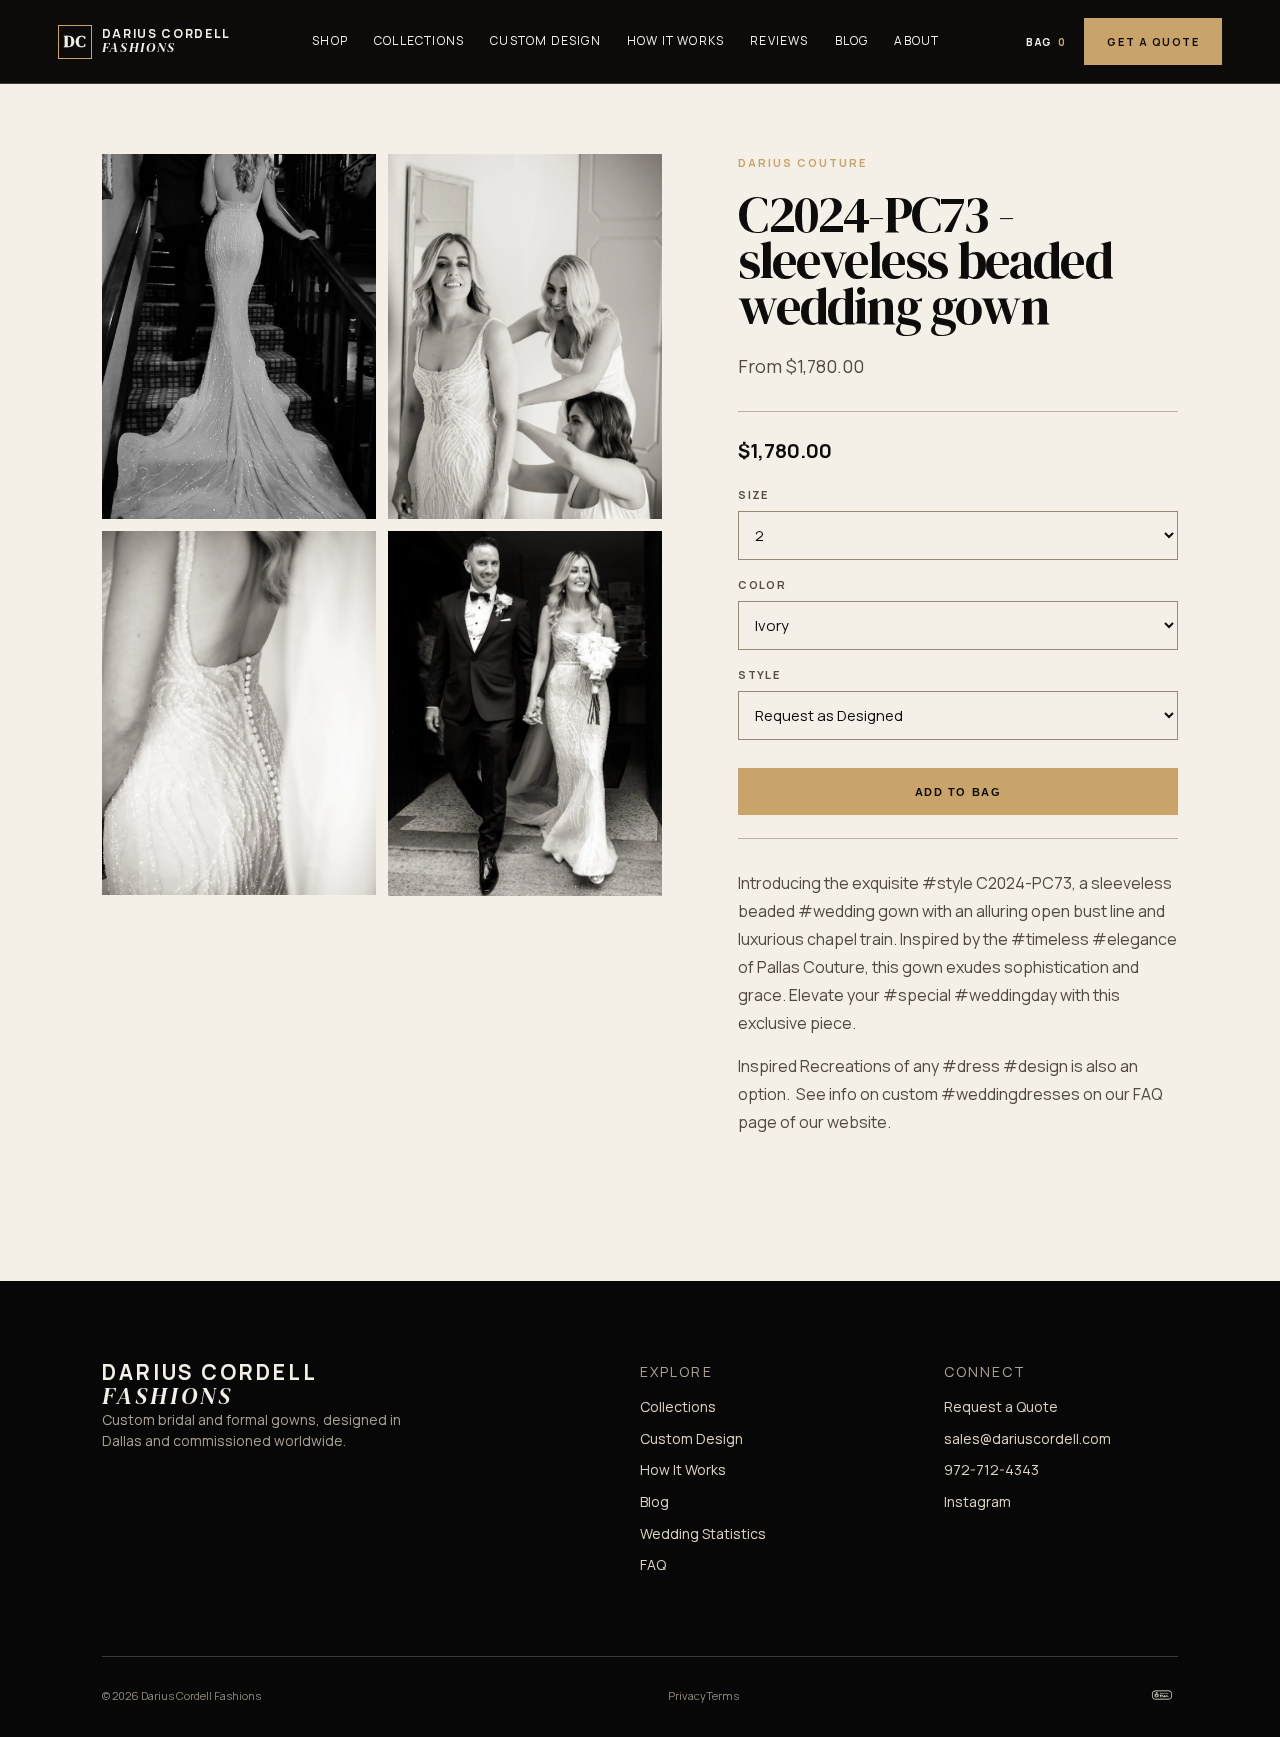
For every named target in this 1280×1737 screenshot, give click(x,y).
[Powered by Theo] (1162, 1695)
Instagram (977, 1501)
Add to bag (958, 792)
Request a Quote (1001, 1406)
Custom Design (545, 40)
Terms (722, 1695)
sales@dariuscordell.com (1027, 1438)
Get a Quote (1153, 41)
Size (753, 494)
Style (759, 674)
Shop (330, 40)
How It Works (675, 40)
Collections (419, 40)
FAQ (653, 1564)
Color (762, 584)
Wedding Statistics (703, 1533)
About (916, 40)
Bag (1046, 42)
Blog (852, 40)
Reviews (779, 40)
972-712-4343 (991, 1469)
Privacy (687, 1695)
